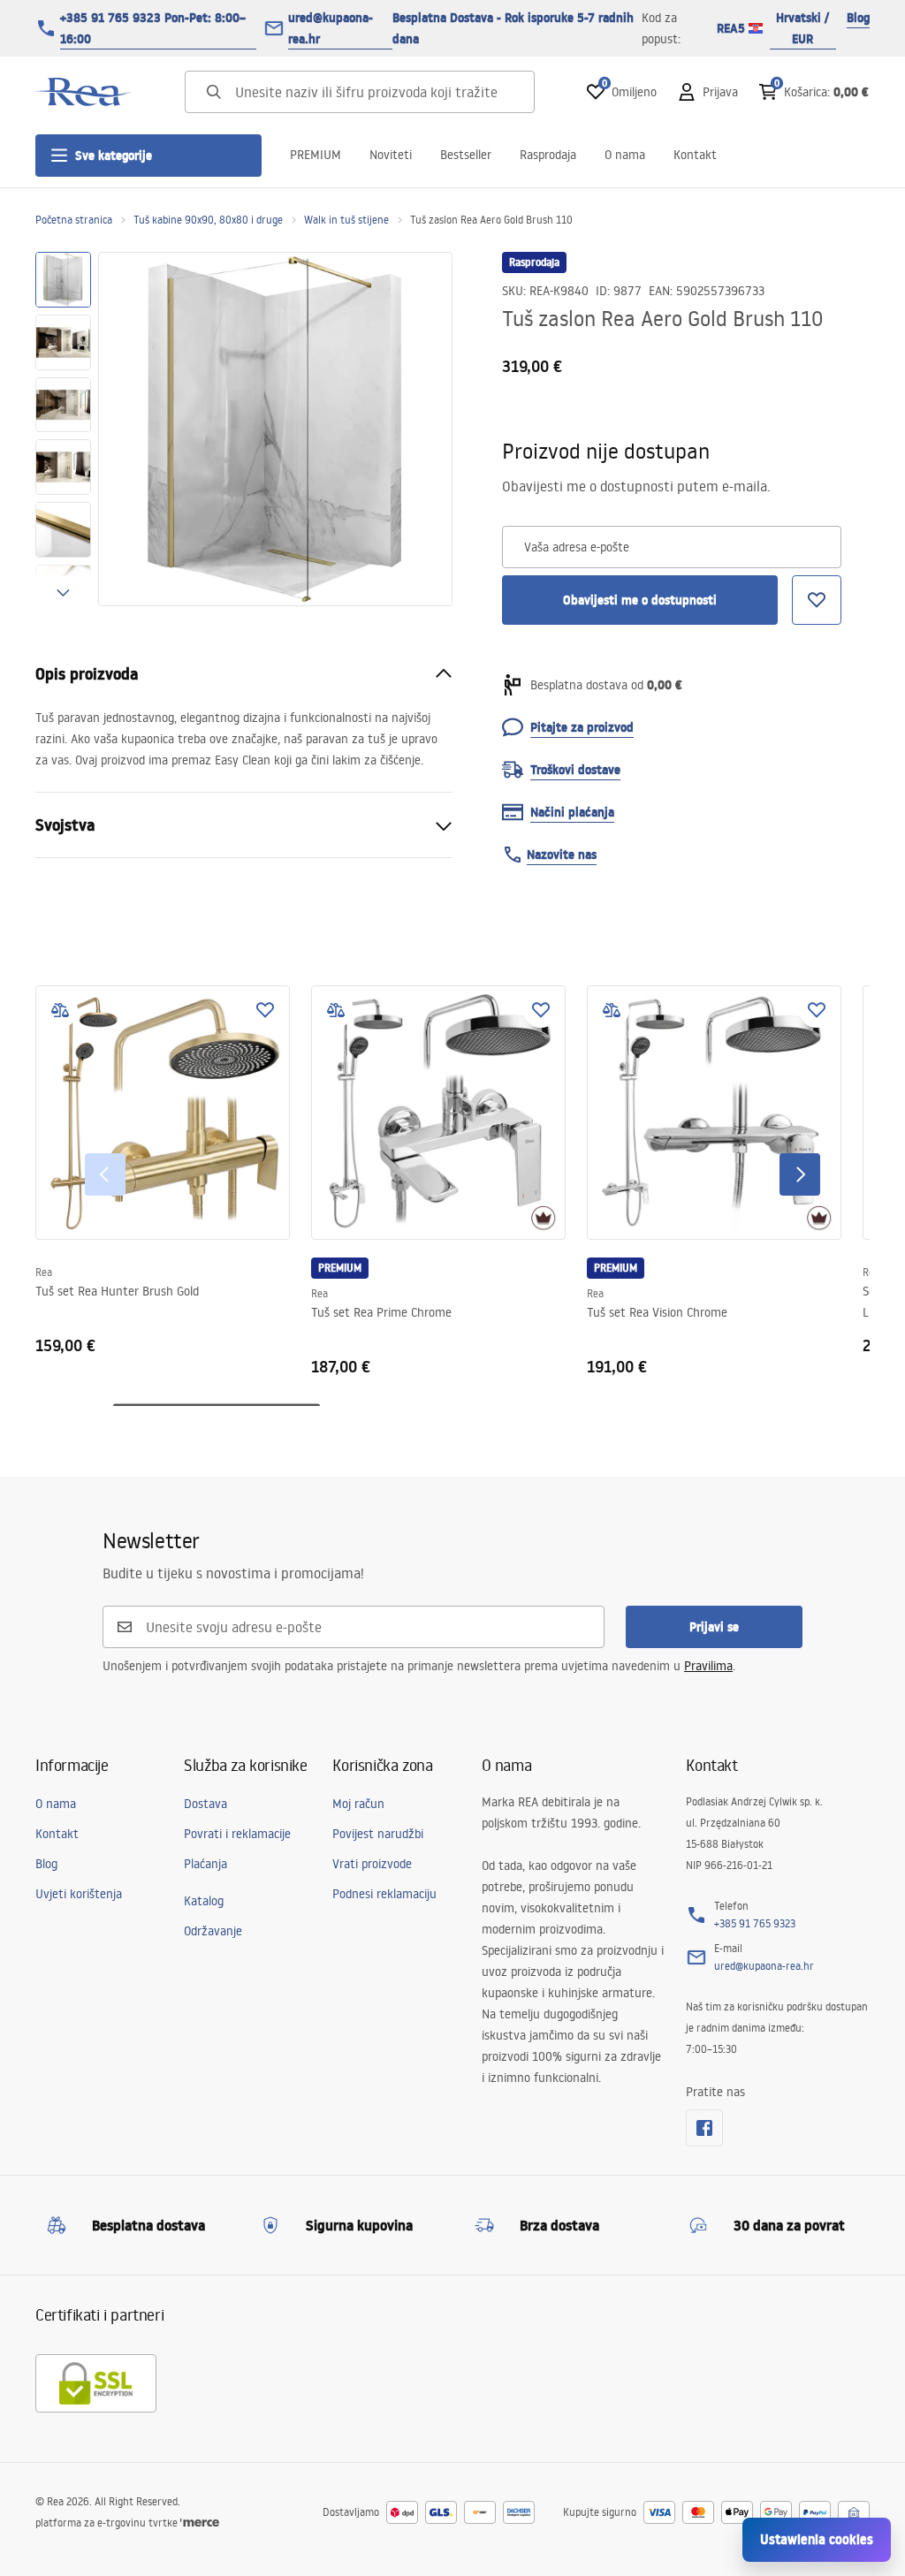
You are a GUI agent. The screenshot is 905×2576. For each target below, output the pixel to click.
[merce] (200, 2523)
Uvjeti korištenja (79, 1894)
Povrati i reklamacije (237, 1834)
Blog (858, 18)
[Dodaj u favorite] (265, 1010)
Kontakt (695, 155)
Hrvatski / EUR (802, 28)
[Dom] (84, 92)
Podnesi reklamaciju (384, 1894)
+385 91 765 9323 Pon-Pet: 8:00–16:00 (153, 28)
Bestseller (466, 155)
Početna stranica (74, 220)
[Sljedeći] (800, 1174)
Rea (44, 1272)
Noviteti (391, 155)
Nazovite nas (562, 855)
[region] (63, 429)
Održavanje (213, 1931)
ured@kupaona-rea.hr (331, 28)
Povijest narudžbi (378, 1834)
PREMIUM (316, 155)
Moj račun (358, 1804)
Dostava (205, 1804)
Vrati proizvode (372, 1864)
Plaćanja (205, 1864)
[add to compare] (60, 1010)
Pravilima (708, 1666)
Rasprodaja (548, 155)
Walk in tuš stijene (346, 220)
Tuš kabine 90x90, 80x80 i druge (208, 220)
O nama (625, 155)
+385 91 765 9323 (755, 1923)
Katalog (204, 1901)
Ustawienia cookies (817, 2539)
